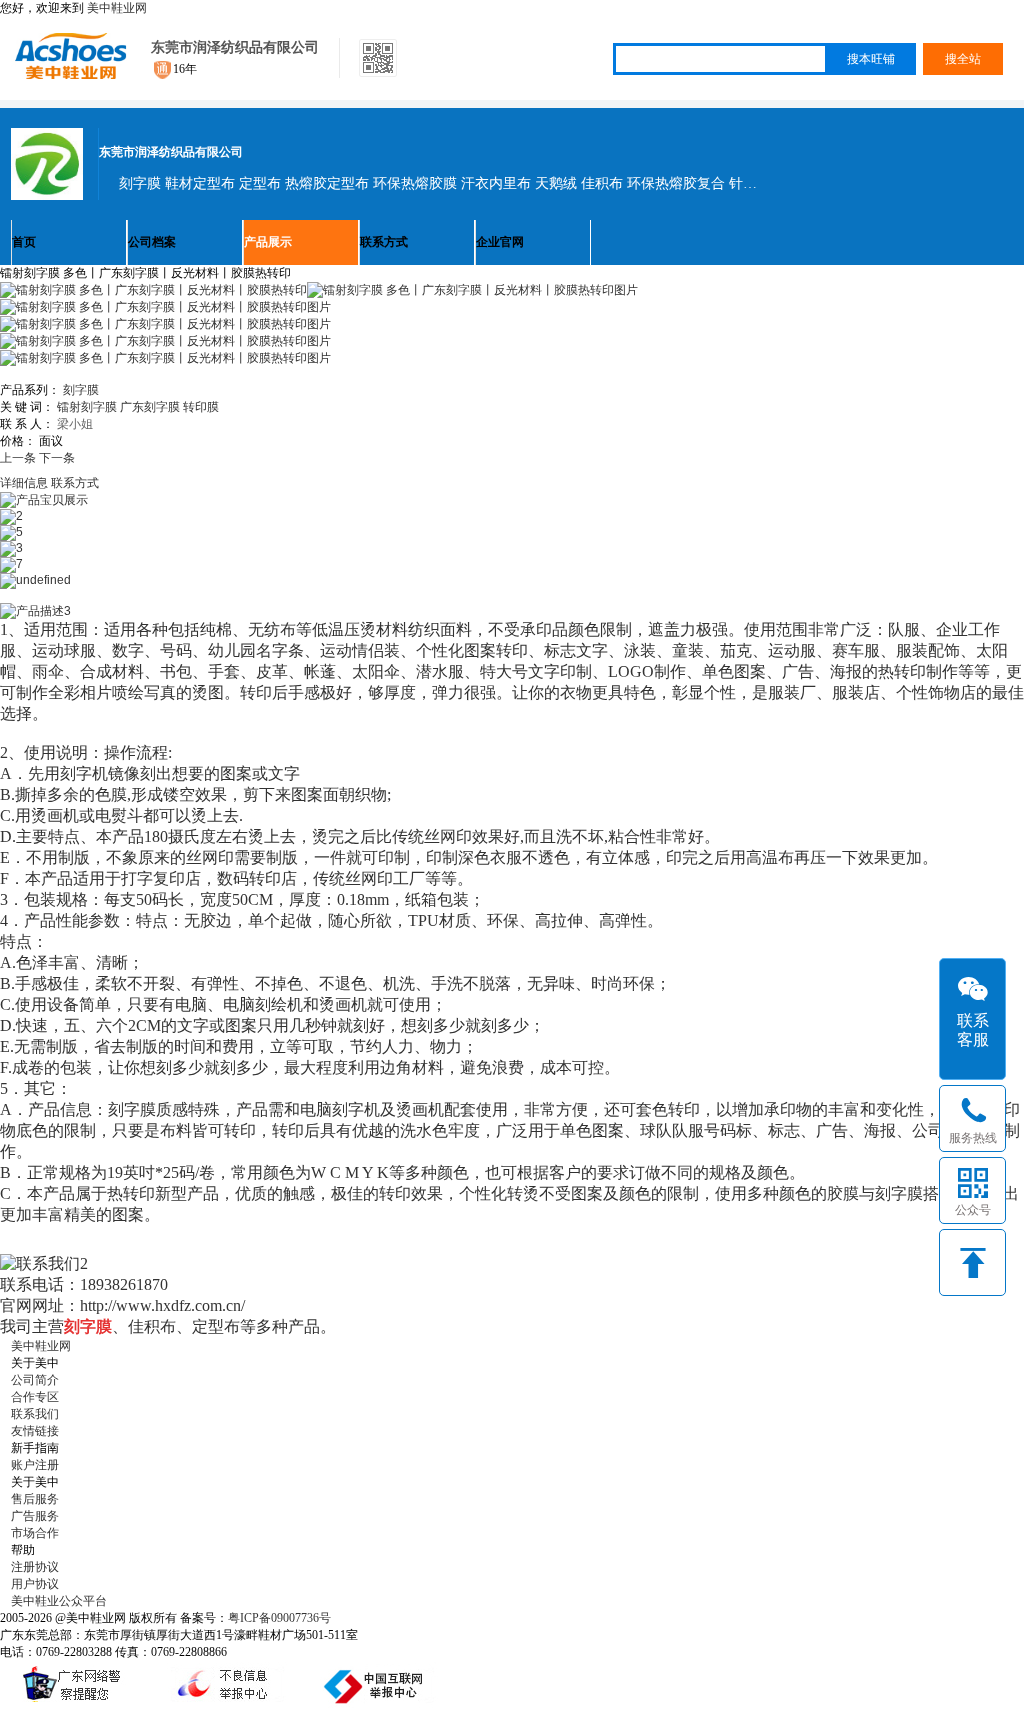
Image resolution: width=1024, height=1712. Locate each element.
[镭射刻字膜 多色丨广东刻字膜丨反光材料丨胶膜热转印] (472, 290)
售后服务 (35, 1499)
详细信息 (24, 483)
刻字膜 (81, 390)
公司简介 (35, 1380)
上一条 (18, 458)
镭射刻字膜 (87, 407)
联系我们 (35, 1414)
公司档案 (152, 242)
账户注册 (35, 1465)
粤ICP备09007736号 (279, 1618)
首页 (24, 242)
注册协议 (35, 1567)
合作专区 (35, 1397)
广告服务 (35, 1516)
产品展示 (268, 242)
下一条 (57, 458)
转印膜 (201, 407)
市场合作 (35, 1533)
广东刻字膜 (150, 407)
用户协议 (35, 1584)
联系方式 (384, 242)
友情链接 (35, 1431)
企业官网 (500, 242)
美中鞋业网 (117, 8)
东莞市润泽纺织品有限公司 (235, 47)
